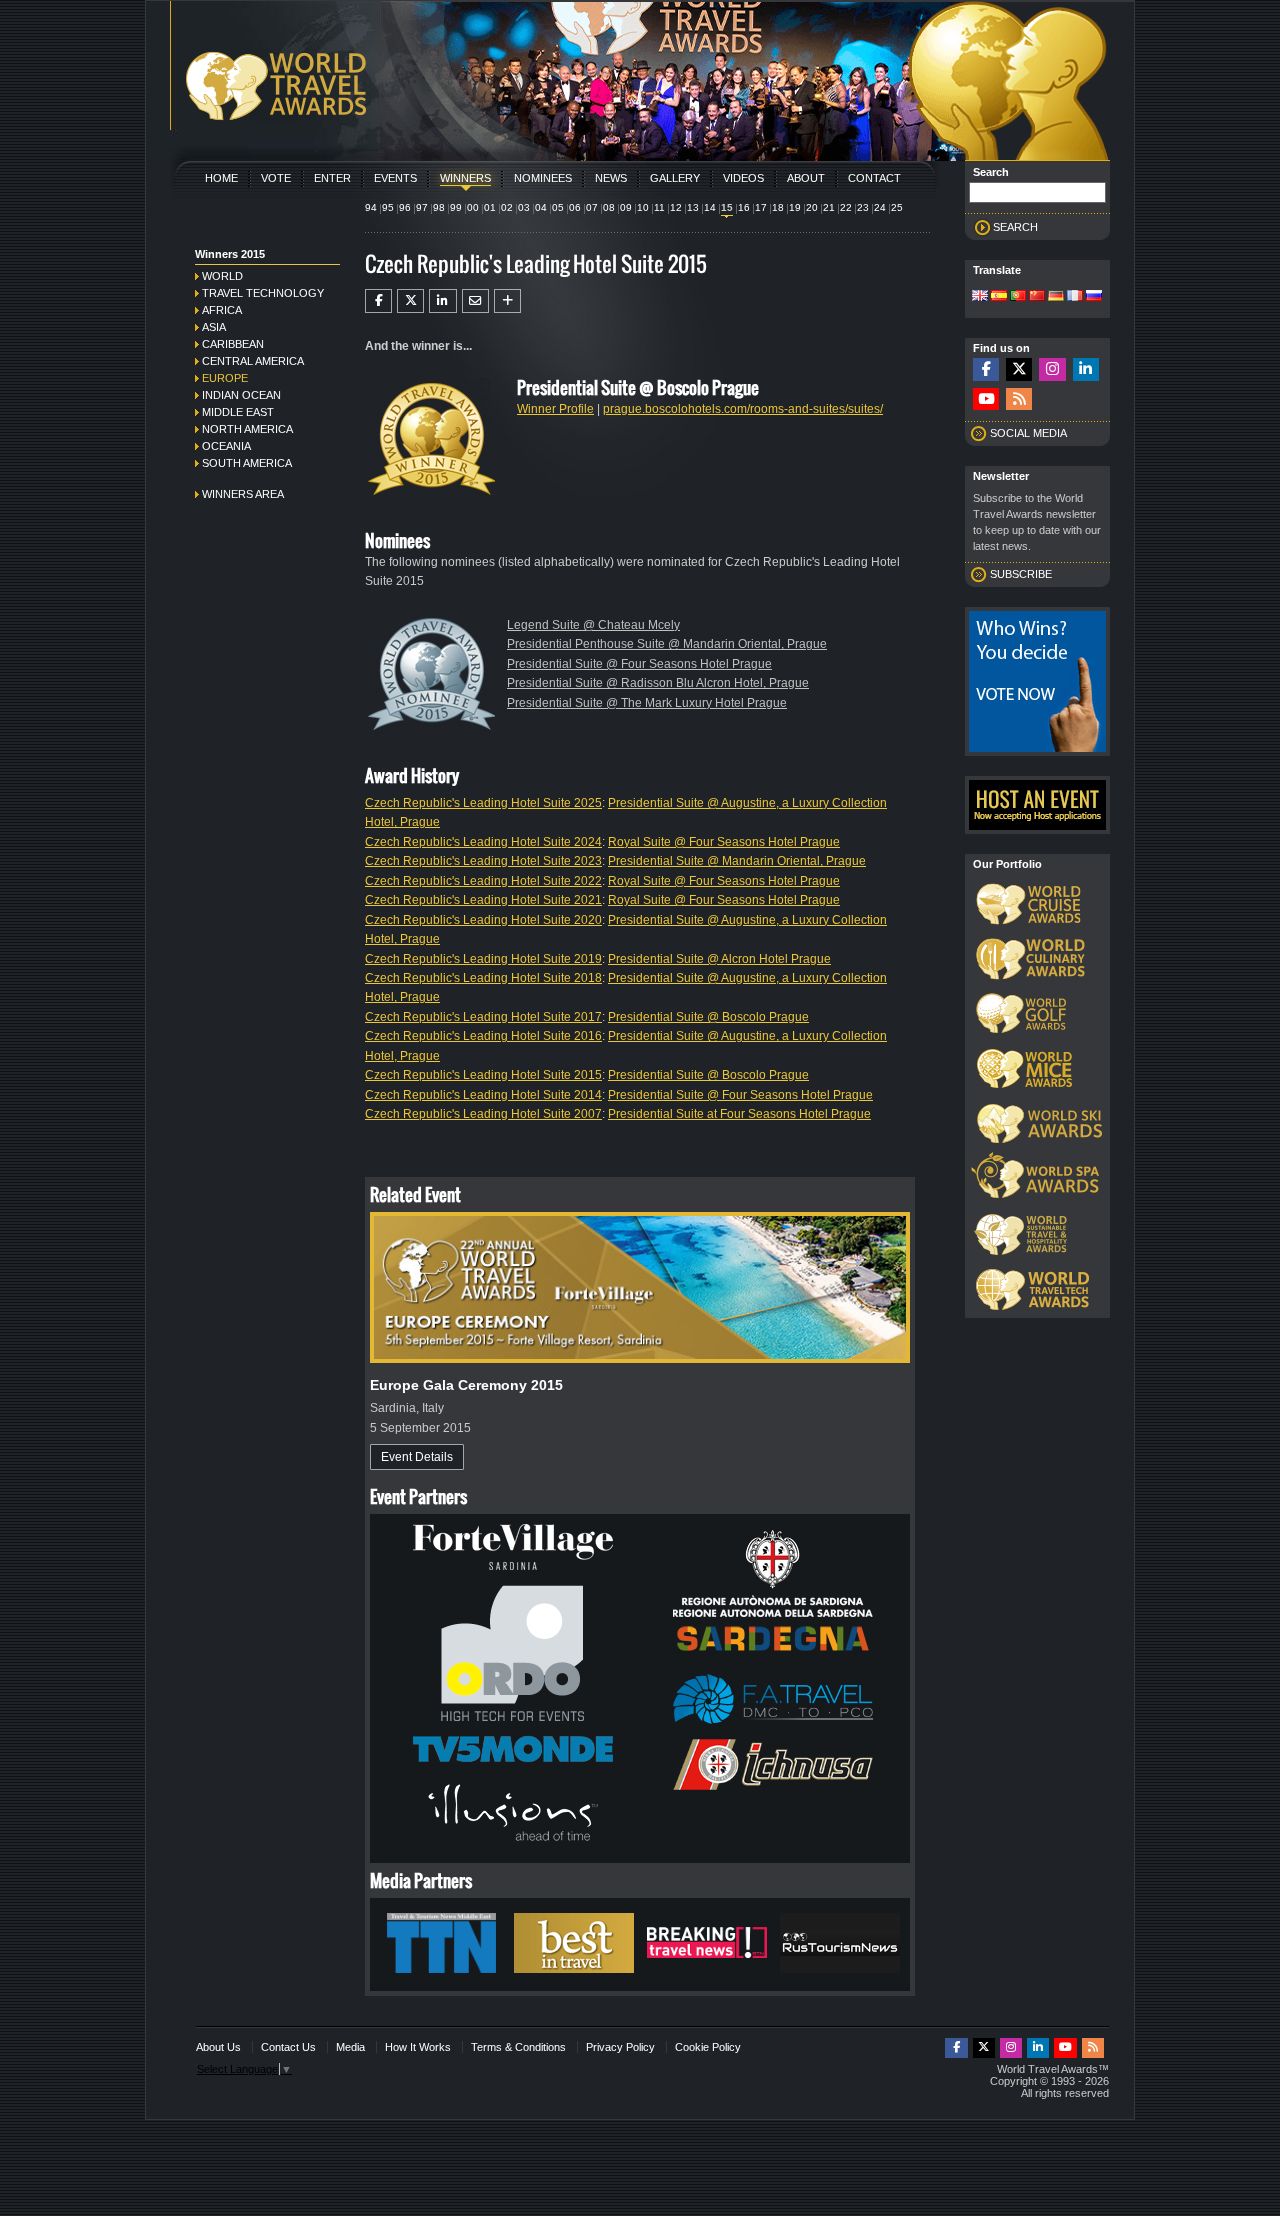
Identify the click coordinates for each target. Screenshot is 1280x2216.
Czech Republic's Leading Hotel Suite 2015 (483, 1075)
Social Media (1028, 433)
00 (473, 207)
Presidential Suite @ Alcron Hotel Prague (719, 959)
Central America (253, 361)
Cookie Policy (708, 2047)
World (222, 276)
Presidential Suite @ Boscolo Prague (708, 1017)
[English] (980, 297)
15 (727, 207)
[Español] (999, 297)
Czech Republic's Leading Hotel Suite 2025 (483, 803)
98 (439, 207)
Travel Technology (263, 293)
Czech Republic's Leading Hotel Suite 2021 (483, 900)
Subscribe (1021, 574)
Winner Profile (555, 409)
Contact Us (288, 2047)
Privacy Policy (620, 2047)
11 (659, 207)
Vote (276, 178)
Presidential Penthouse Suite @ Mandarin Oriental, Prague (667, 644)
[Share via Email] (475, 301)
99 (456, 207)
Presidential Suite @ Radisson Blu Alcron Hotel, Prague (658, 683)
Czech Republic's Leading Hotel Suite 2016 (483, 1036)
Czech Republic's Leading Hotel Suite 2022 (483, 881)
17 (761, 207)
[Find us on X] (1019, 369)
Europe (225, 378)
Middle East (238, 412)
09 (626, 207)
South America (247, 463)
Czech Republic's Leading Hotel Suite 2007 (483, 1114)
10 (643, 207)
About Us (218, 2047)
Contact (874, 178)
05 (558, 207)
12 (676, 207)
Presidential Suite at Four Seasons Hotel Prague (739, 1114)
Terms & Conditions (518, 2047)
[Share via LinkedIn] (442, 301)
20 (812, 207)
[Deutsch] (1056, 297)
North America (247, 429)
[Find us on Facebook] (986, 369)
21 (829, 207)
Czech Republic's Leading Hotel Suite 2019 (483, 959)
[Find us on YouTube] (986, 399)
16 (744, 207)
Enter (332, 178)
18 (778, 207)
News (611, 178)
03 (524, 207)
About (806, 178)
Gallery (675, 178)
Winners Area (243, 494)
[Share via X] (410, 301)
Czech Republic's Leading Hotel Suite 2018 (483, 978)
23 (863, 207)
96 (405, 207)
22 (846, 207)
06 (575, 207)
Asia (214, 327)
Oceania (226, 446)
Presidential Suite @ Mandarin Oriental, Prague (737, 861)
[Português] (1018, 297)
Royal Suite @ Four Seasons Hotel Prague (724, 842)
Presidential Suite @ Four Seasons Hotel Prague (639, 664)
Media (350, 2047)
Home (221, 178)
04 (541, 207)
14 (710, 207)
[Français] (1075, 297)
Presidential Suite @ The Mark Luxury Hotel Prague (647, 703)
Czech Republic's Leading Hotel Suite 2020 (483, 920)
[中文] (1037, 297)
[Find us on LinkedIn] (1086, 369)
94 (371, 207)
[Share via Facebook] (378, 301)
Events (395, 178)
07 (592, 207)
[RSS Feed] (1019, 399)
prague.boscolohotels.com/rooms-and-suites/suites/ (743, 409)
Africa (222, 310)
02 (507, 207)
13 (693, 207)
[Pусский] (1094, 297)
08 (609, 207)
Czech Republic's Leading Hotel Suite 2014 (483, 1095)
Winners (465, 178)
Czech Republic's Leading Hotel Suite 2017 (483, 1017)
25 (897, 207)
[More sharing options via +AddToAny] (507, 301)
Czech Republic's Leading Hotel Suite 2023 (483, 861)
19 (795, 207)
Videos (743, 178)
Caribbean (233, 344)
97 (422, 207)
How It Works (418, 2047)
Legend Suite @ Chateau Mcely (593, 625)
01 (490, 207)
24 (880, 207)
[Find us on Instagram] (1052, 369)
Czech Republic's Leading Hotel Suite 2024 (483, 842)
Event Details (417, 1457)
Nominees (543, 178)
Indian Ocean (241, 395)
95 (388, 207)
